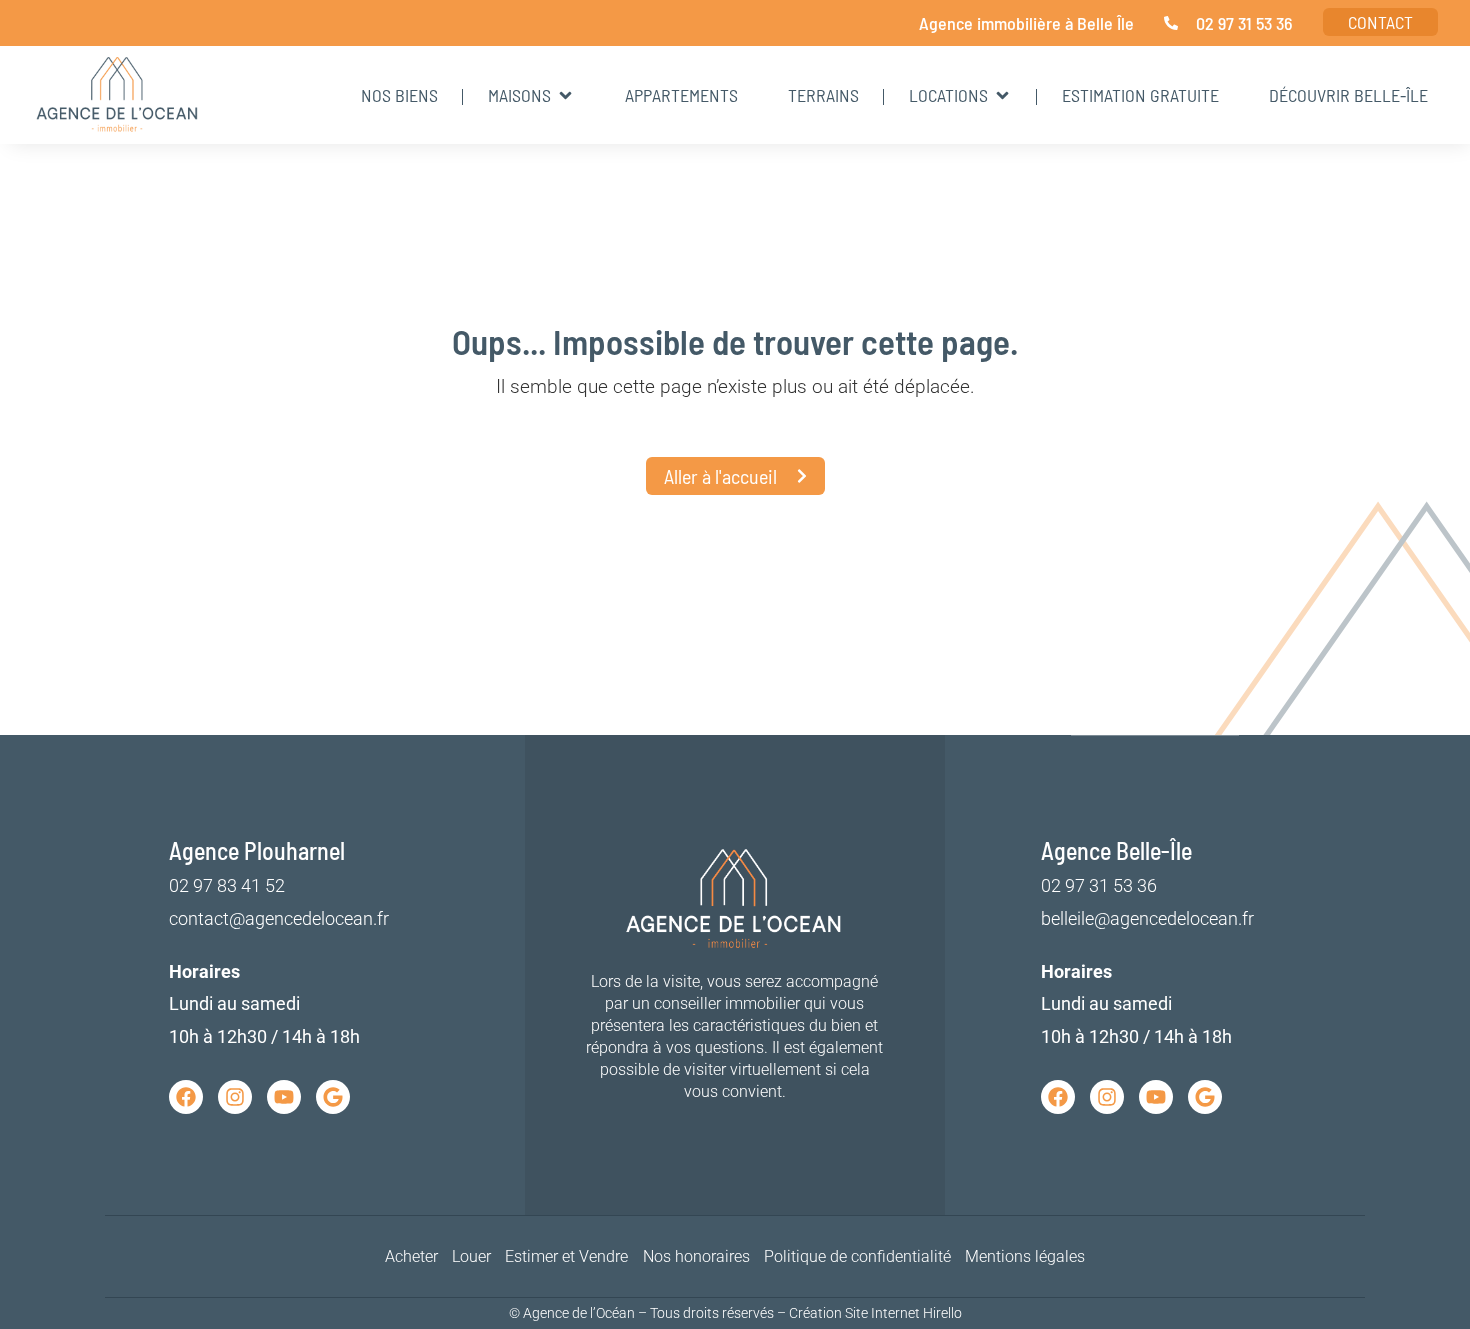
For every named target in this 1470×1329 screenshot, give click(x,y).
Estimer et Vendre (566, 1256)
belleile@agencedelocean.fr (1147, 918)
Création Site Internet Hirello (875, 1313)
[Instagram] (235, 1097)
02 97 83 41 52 (227, 885)
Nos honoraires (696, 1256)
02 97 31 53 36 (1099, 885)
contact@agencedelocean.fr (279, 918)
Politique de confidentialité (857, 1256)
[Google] (333, 1097)
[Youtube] (284, 1097)
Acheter (411, 1256)
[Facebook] (186, 1097)
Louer (471, 1256)
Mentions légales (1025, 1256)
